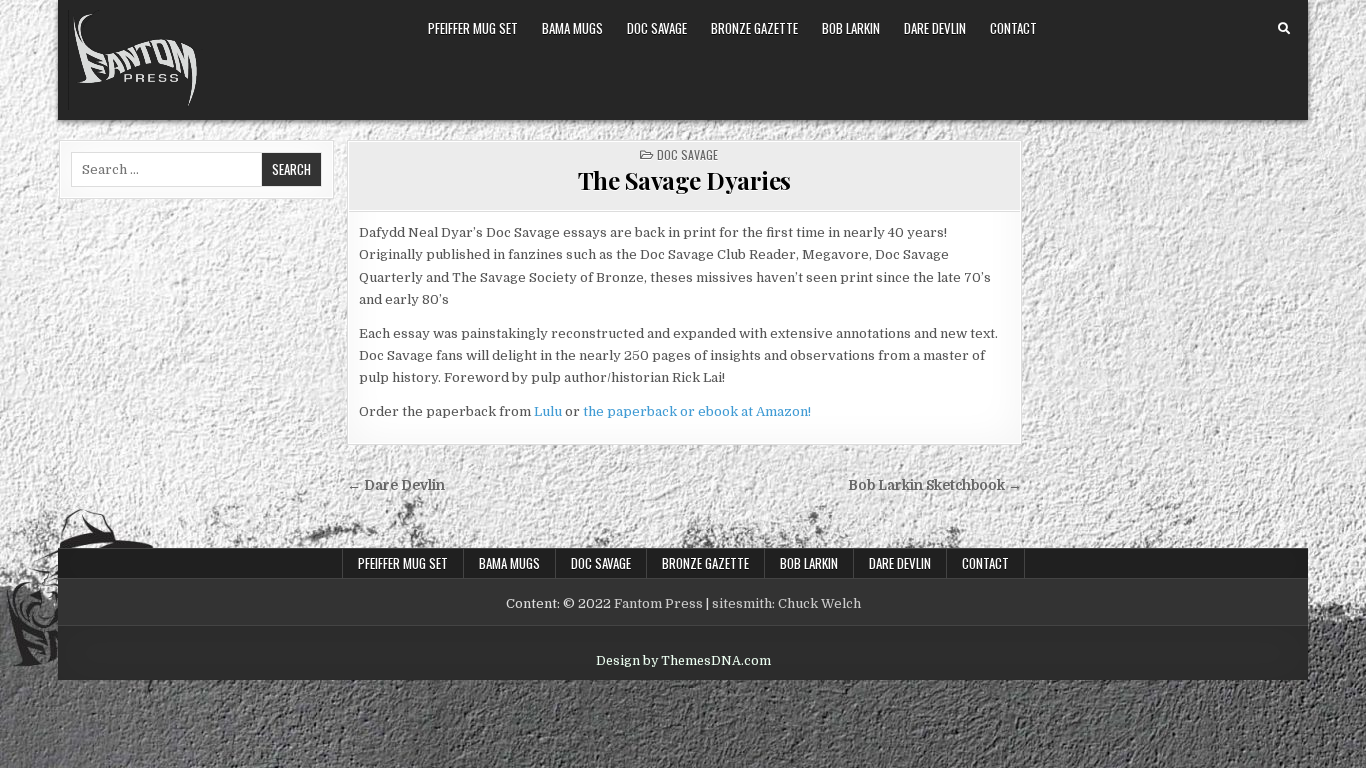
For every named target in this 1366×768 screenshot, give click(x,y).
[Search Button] (1284, 29)
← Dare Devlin (396, 485)
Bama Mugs (572, 28)
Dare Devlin (935, 28)
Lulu (548, 411)
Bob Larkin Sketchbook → (935, 485)
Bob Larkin (851, 28)
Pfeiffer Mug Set (473, 28)
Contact (1013, 28)
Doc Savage (657, 28)
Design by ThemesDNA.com (683, 661)
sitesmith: (743, 603)
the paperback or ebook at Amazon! (697, 411)
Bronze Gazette (754, 28)
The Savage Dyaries (684, 180)
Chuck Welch (819, 603)
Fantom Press (658, 603)
